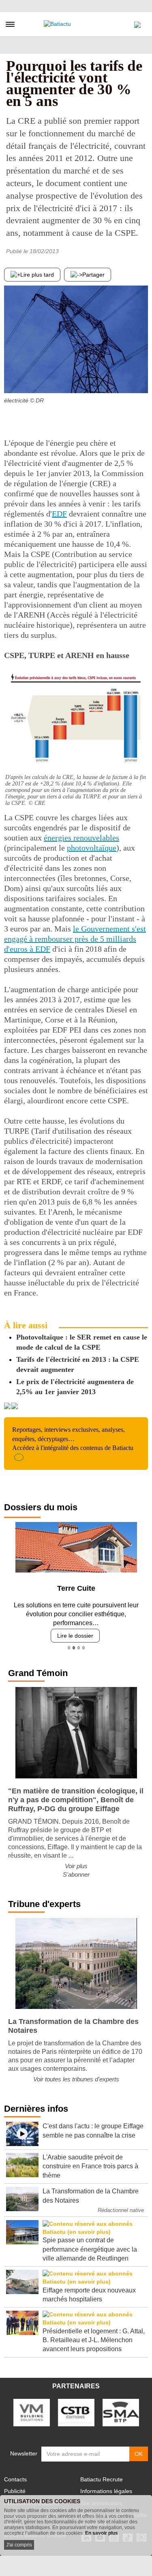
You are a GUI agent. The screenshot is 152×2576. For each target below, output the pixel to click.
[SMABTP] (121, 2412)
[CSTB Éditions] (76, 2412)
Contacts (15, 2479)
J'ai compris (19, 2545)
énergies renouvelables (81, 838)
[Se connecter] (137, 23)
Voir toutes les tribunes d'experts (76, 2079)
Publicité (15, 2491)
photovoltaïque (92, 848)
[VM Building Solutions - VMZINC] (32, 2412)
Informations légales (106, 2491)
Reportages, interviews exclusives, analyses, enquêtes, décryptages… (73, 1439)
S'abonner (76, 1874)
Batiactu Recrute (102, 2479)
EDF (59, 514)
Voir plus (76, 1866)
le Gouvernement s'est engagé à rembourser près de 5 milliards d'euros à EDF (75, 939)
